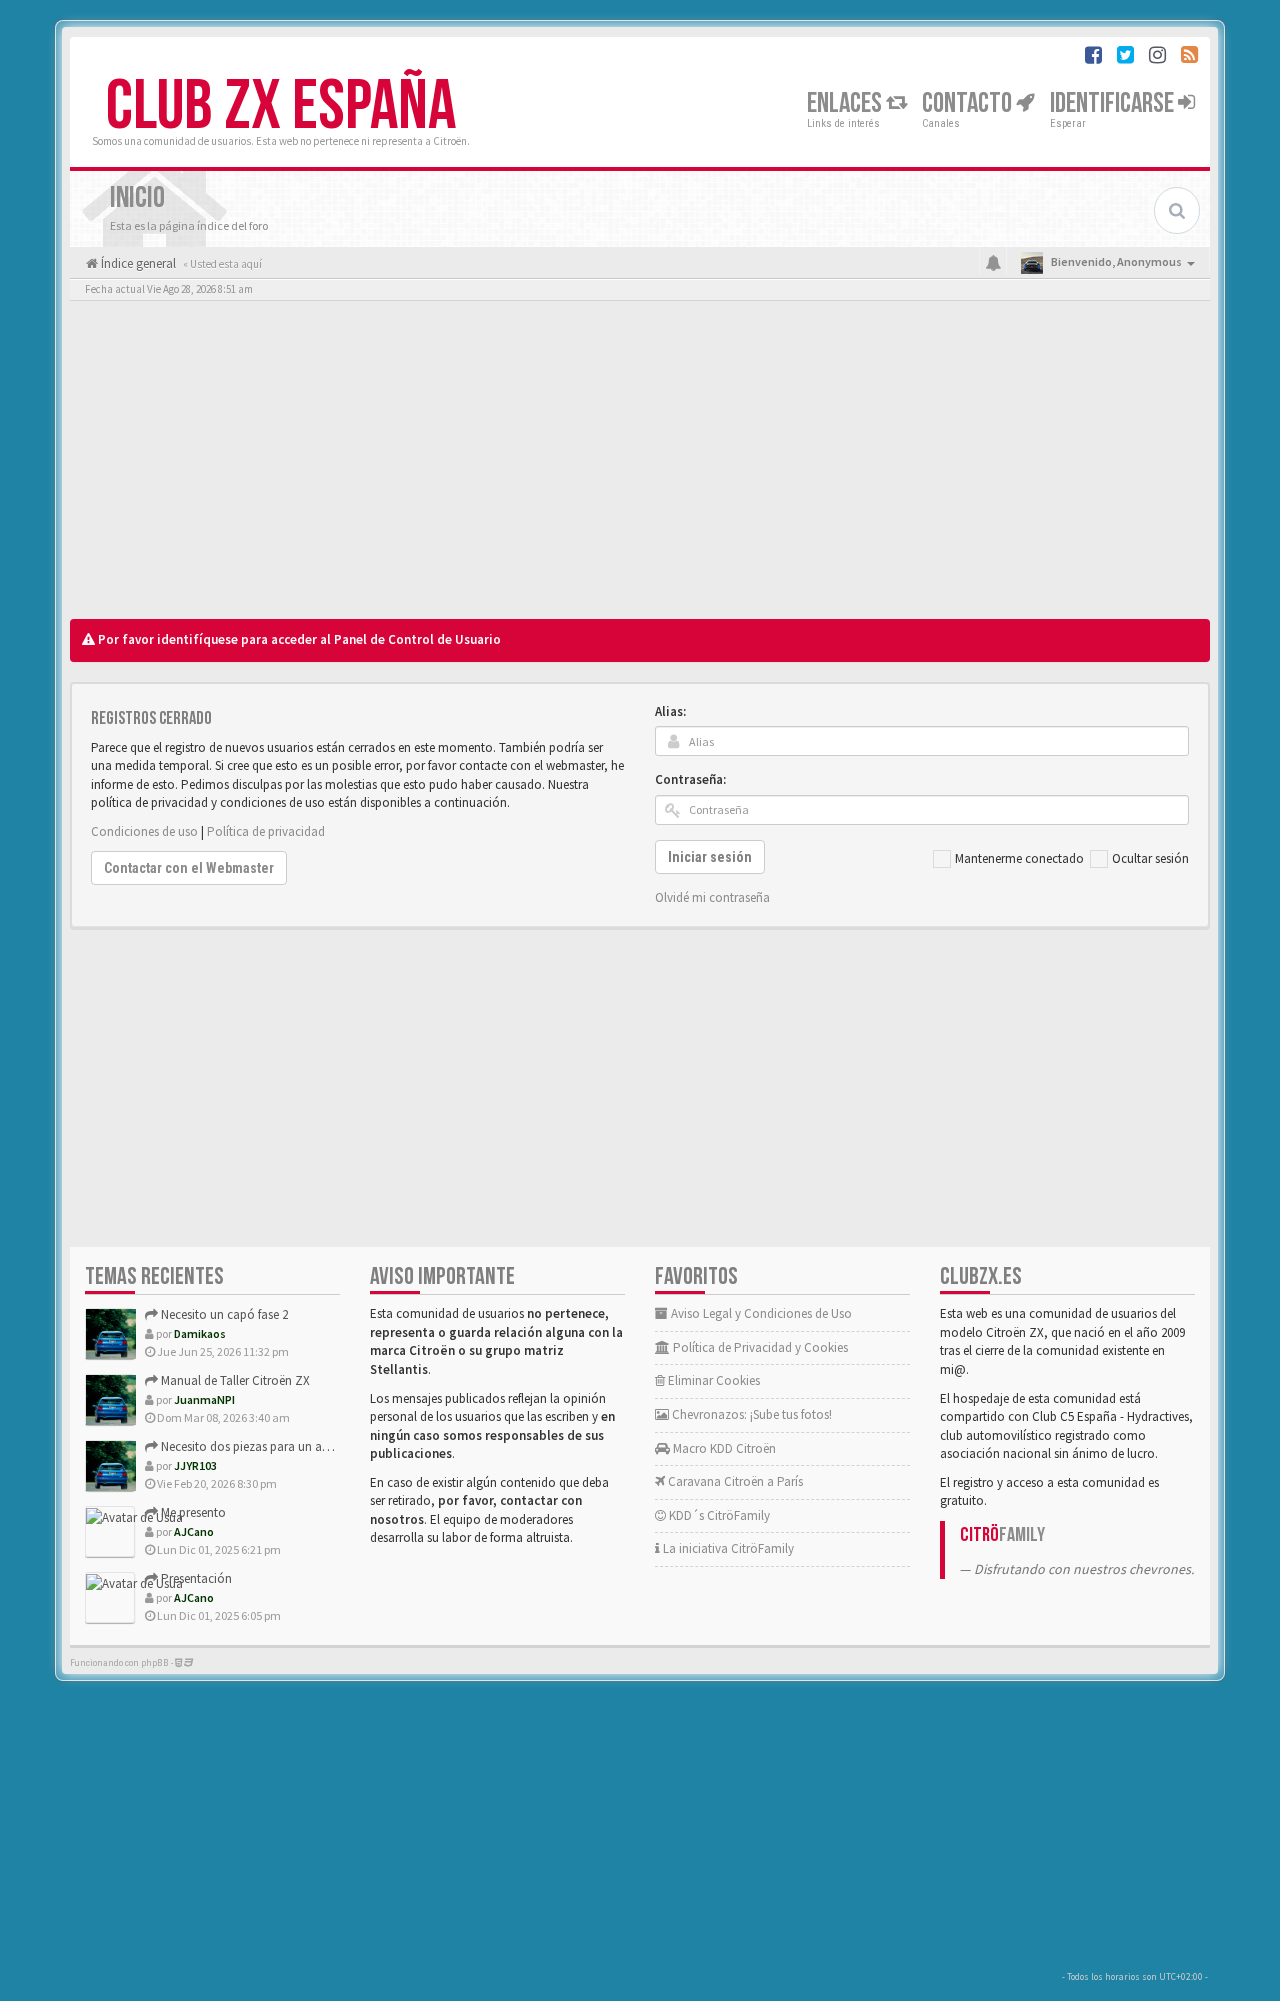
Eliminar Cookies (712, 1380)
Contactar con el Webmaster (189, 868)
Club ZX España (281, 107)
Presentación (195, 1578)
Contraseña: (690, 779)
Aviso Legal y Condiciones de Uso (760, 1313)
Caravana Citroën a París (734, 1481)
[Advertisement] (640, 465)
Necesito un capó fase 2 (223, 1314)
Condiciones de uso (144, 831)
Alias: (670, 711)
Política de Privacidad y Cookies (759, 1347)
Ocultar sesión (1150, 858)
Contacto (969, 103)
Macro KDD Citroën (723, 1448)
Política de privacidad (266, 831)
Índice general (137, 263)
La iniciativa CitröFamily (727, 1548)
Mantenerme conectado (1019, 858)
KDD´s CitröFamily (718, 1515)
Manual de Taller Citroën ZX (234, 1380)
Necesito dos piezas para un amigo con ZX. (277, 1446)
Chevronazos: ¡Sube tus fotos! (750, 1414)
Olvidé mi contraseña (712, 897)
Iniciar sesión (710, 857)
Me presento (192, 1512)
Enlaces (846, 103)
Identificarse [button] (1114, 103)
